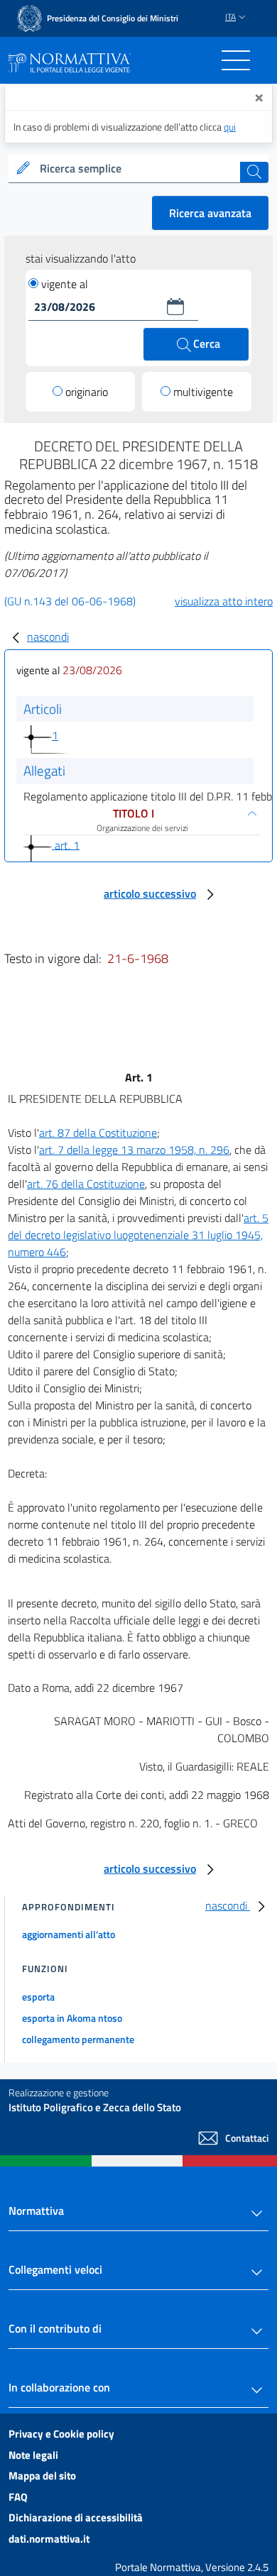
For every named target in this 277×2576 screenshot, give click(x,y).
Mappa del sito (42, 2476)
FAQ (18, 2497)
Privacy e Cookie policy (61, 2434)
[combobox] (138, 169)
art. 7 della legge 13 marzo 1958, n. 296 (134, 1150)
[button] (175, 307)
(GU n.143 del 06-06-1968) (70, 601)
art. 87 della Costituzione (98, 1133)
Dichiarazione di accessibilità (76, 2517)
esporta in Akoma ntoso (72, 2018)
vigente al (65, 284)
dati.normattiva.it (49, 2539)
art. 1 (66, 844)
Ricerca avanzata (210, 213)
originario (87, 392)
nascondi (48, 637)
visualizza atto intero (224, 601)
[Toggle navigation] (236, 60)
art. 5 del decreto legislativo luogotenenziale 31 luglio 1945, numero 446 (138, 1235)
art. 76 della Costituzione (86, 1184)
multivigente (203, 392)
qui (230, 127)
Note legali (33, 2455)
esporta (38, 1997)
